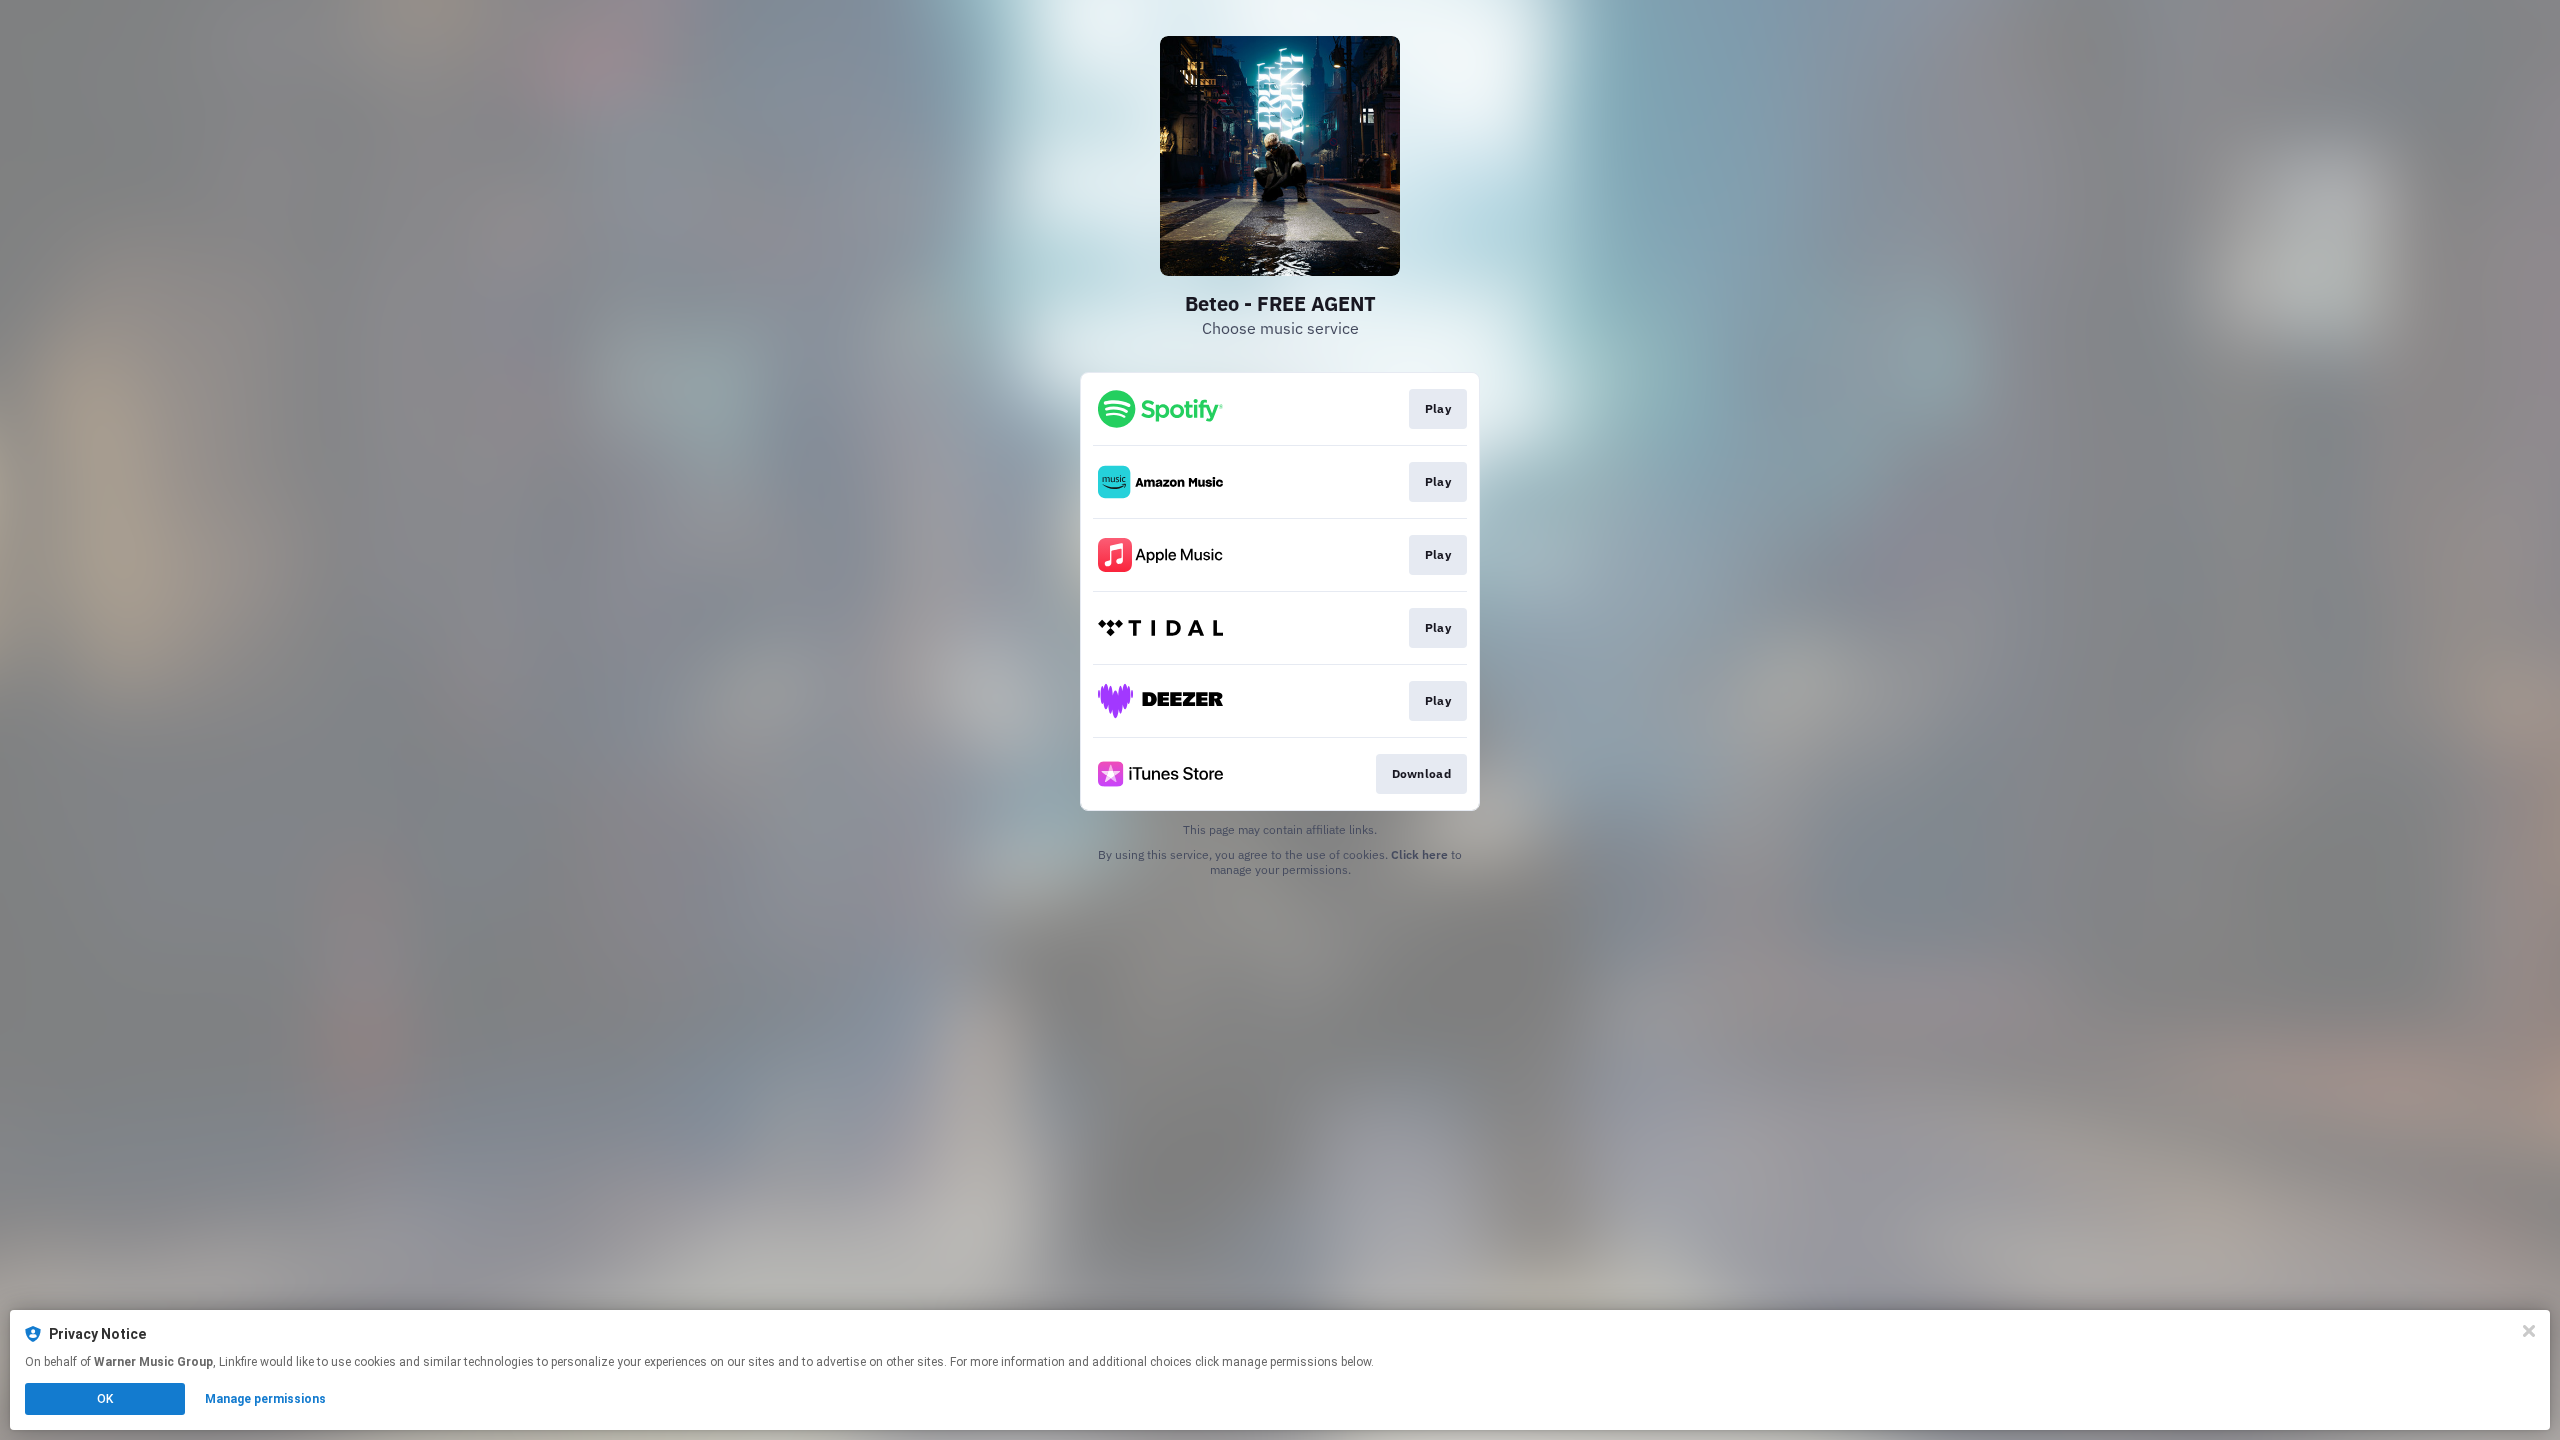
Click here (1419, 854)
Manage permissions (265, 1399)
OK (105, 1399)
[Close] (2529, 1331)
